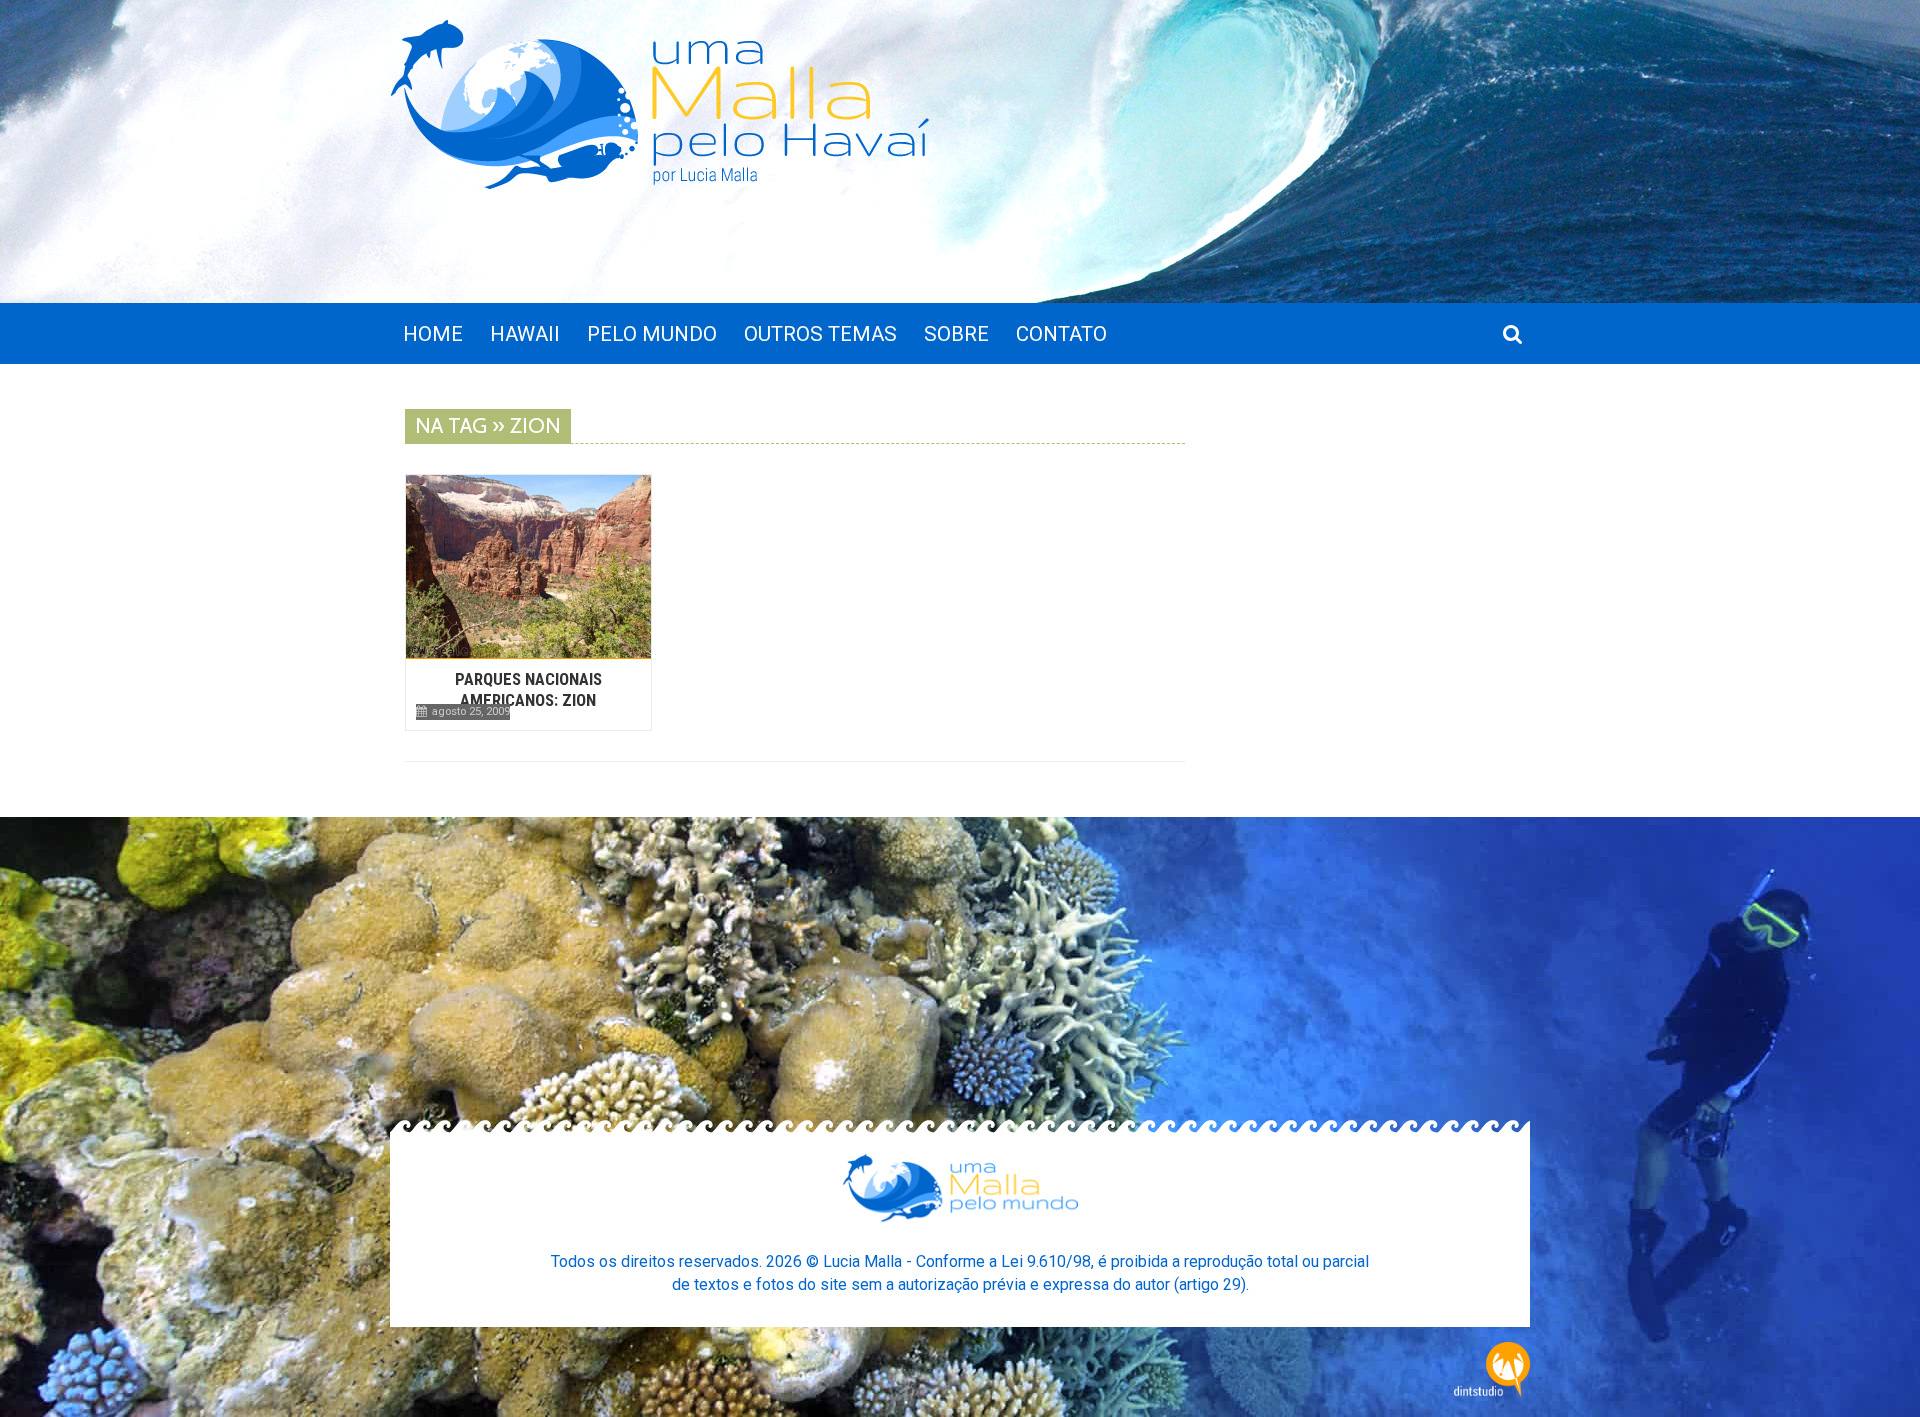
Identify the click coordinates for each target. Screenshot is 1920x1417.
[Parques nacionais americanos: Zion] (528, 566)
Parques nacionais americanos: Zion (528, 689)
